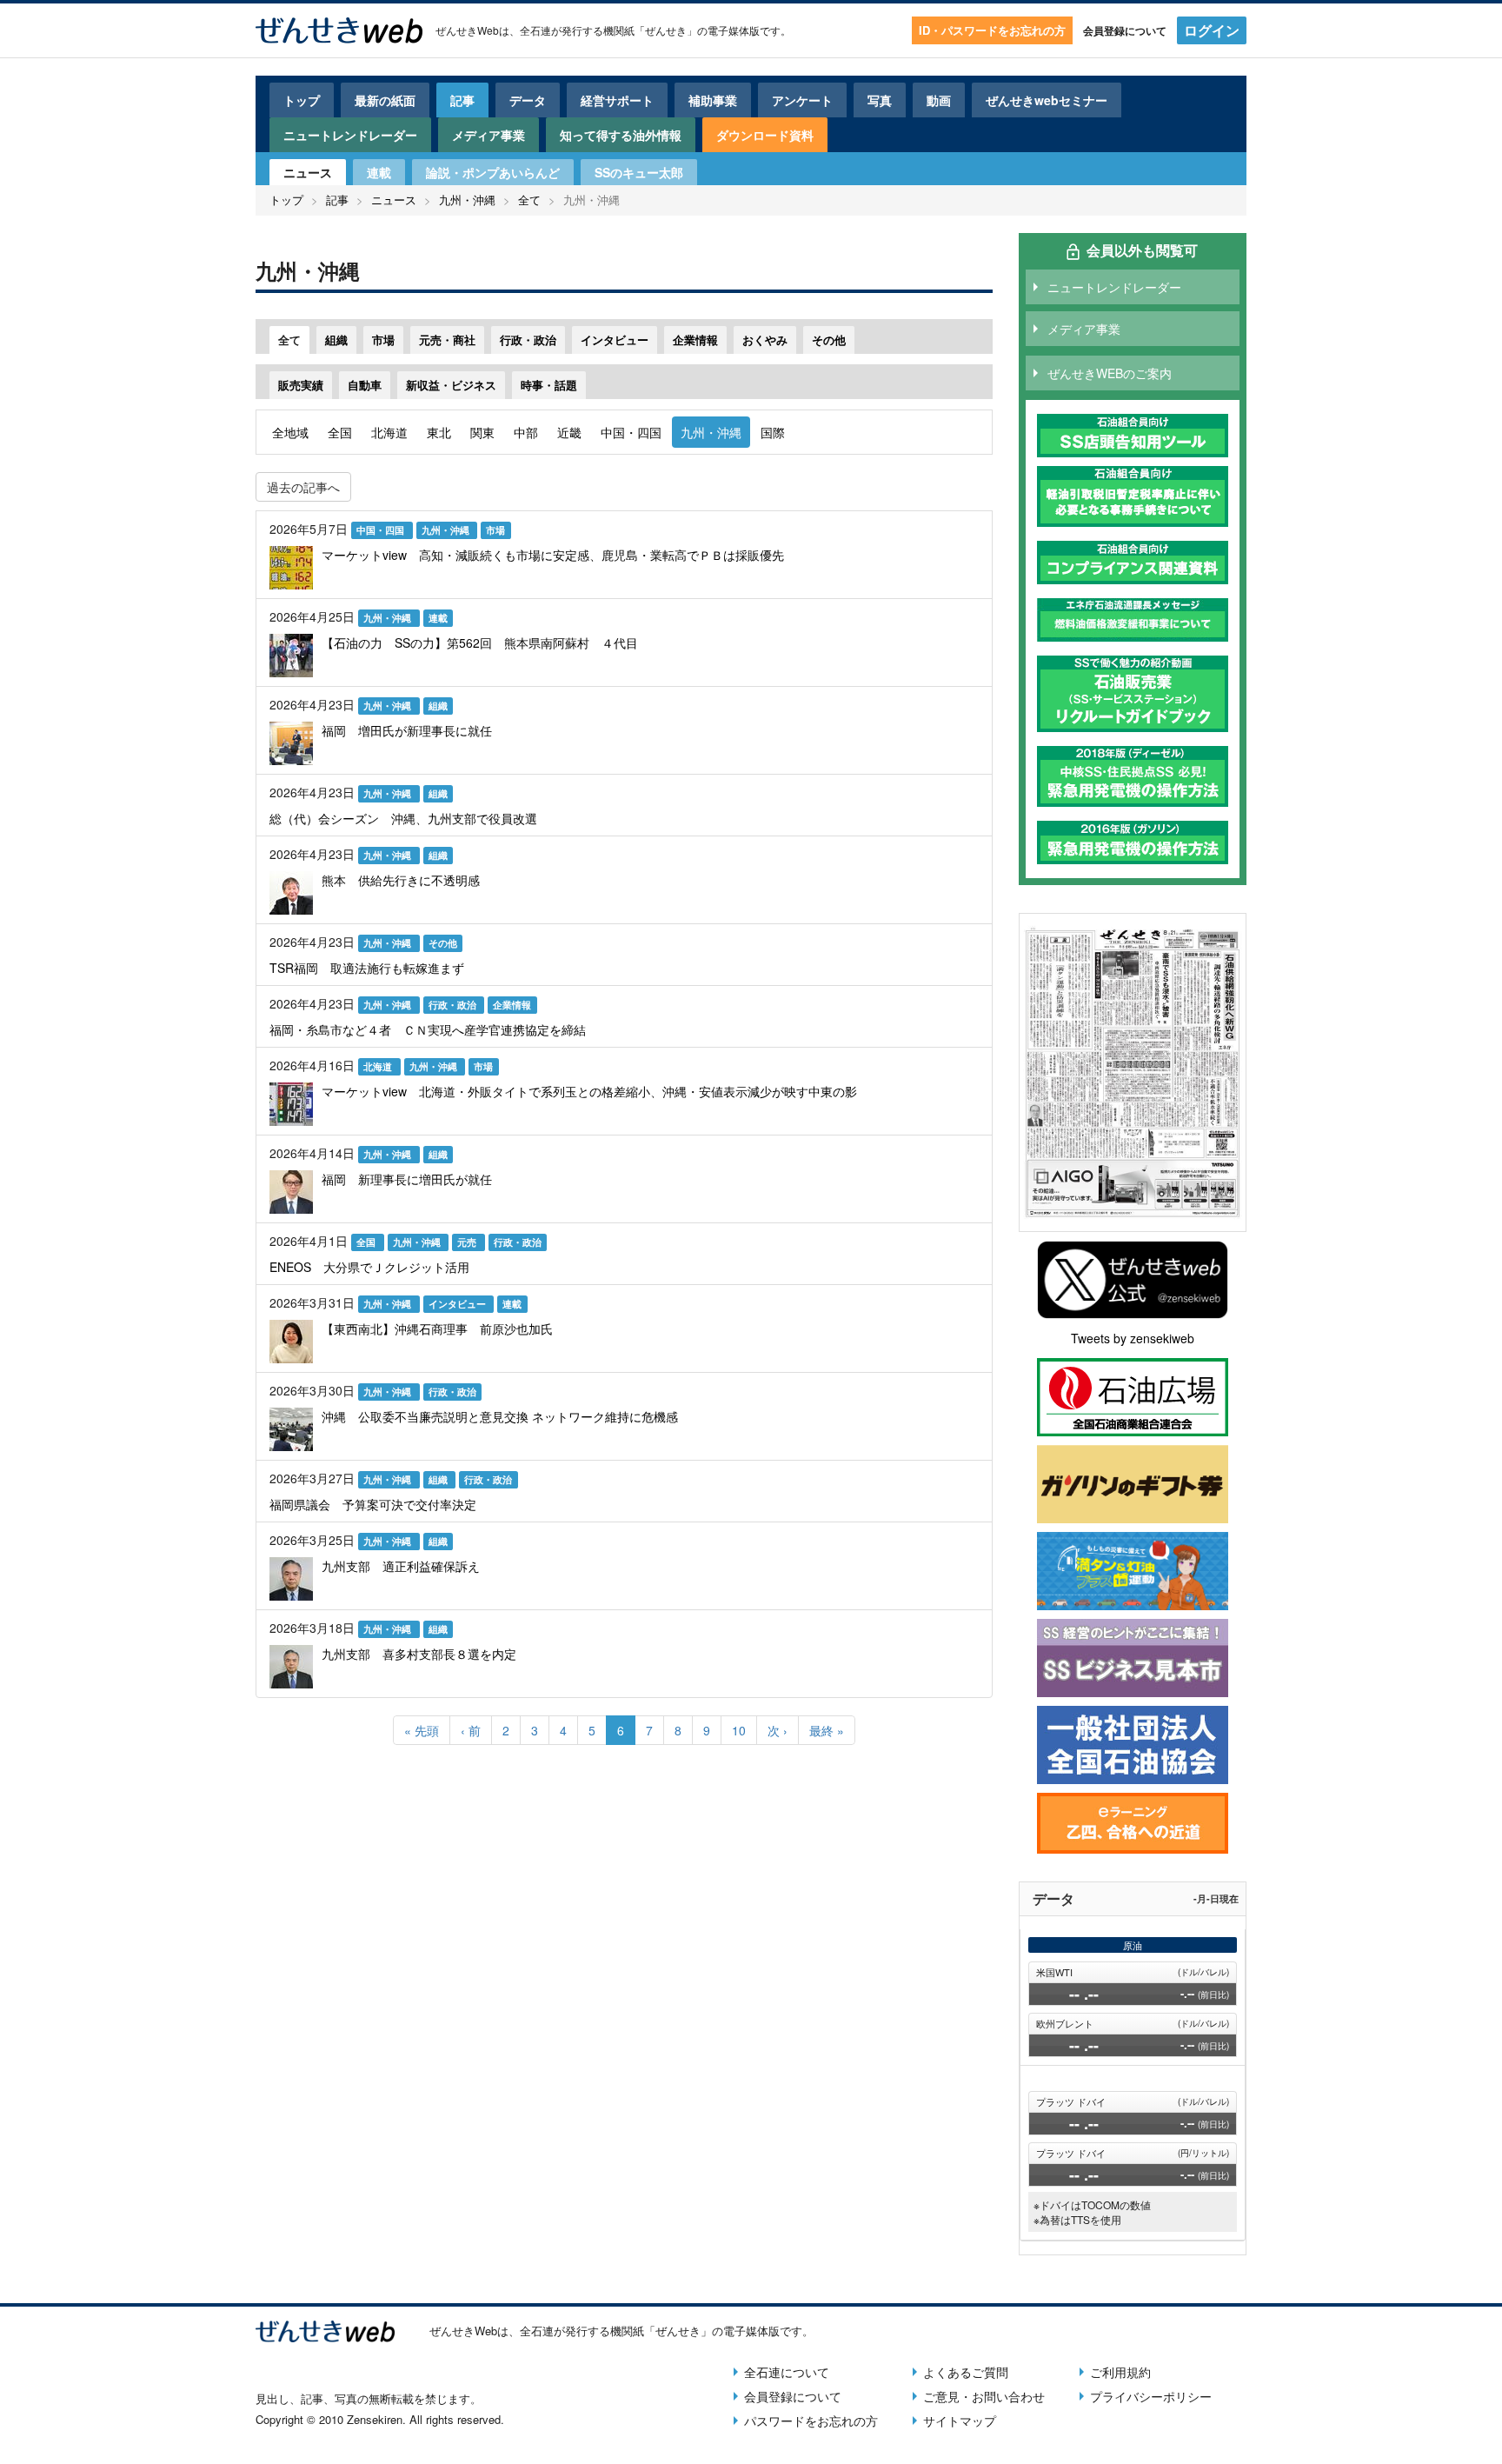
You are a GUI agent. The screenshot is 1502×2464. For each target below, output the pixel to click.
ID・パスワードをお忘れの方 (992, 30)
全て (529, 200)
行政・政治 (528, 340)
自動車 (365, 385)
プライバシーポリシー (1151, 2396)
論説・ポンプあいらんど (493, 172)
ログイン (1212, 30)
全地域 (290, 432)
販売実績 (301, 385)
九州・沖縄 (467, 200)
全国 (340, 432)
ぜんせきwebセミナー (1047, 100)
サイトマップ (960, 2421)
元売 (468, 1242)
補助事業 (713, 100)
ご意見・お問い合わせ (984, 2396)
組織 (336, 340)
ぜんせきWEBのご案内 (1110, 373)
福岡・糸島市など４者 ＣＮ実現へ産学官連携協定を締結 (428, 1029)
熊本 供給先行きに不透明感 (401, 880)
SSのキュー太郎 (639, 172)
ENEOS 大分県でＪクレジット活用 (369, 1267)
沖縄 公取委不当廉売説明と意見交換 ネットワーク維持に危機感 (500, 1416)
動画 (939, 100)
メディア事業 (488, 135)
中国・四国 (631, 432)
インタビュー (615, 340)
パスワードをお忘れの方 (811, 2421)
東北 (439, 432)
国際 (773, 432)
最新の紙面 (385, 100)
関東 (482, 432)
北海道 (389, 432)
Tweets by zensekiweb (1133, 1338)
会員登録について (1125, 30)
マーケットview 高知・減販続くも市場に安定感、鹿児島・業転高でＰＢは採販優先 (553, 555)
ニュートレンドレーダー (350, 135)
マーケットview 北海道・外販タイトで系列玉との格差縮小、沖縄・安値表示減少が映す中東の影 (589, 1091)
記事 (462, 100)
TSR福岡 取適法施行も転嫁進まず (367, 968)
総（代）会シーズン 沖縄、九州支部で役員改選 (403, 818)
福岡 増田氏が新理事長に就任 (407, 730)
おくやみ (765, 340)
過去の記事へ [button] (303, 487)
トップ (302, 100)
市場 (383, 340)
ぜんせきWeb (467, 30)
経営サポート (617, 100)
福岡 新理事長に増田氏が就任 (407, 1179)
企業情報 (695, 340)
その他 (829, 340)
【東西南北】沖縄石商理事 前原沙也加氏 (437, 1329)
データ (528, 100)
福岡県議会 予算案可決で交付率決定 (373, 1504)
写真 (880, 100)
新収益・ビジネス (451, 385)
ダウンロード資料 (765, 135)
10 (744, 1730)
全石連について (787, 2372)
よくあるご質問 (966, 2372)
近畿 (569, 432)
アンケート (802, 100)
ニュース (308, 172)
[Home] (339, 30)
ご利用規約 (1120, 2372)
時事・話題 (549, 385)
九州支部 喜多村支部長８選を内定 (419, 1654)
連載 (379, 172)
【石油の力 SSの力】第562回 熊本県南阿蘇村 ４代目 (480, 643)
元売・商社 (447, 340)
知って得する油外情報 (621, 135)
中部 (526, 432)
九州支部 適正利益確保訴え (401, 1566)
